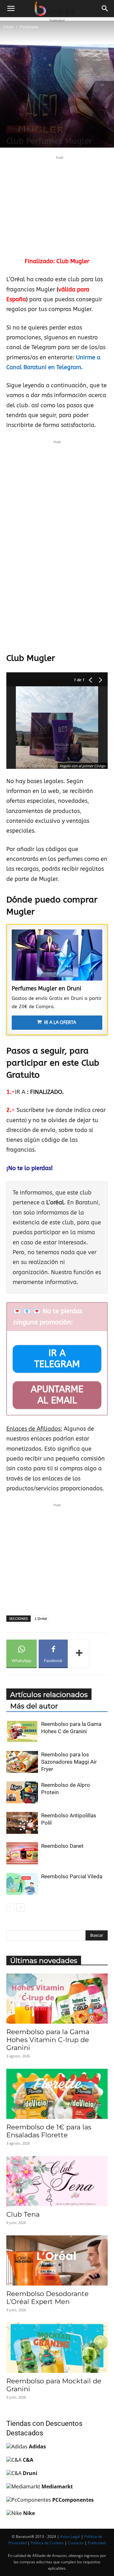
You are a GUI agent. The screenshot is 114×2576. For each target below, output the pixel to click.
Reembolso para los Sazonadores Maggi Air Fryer (69, 1762)
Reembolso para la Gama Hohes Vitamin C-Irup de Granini (48, 2040)
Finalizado (29, 27)
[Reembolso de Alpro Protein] (22, 1792)
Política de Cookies (47, 2543)
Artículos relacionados (49, 1695)
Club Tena (23, 2214)
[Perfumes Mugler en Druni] (57, 955)
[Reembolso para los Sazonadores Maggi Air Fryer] (22, 1762)
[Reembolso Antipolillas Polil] (22, 1823)
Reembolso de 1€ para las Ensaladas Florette (49, 2131)
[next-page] (20, 1907)
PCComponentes (73, 2500)
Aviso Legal (70, 2536)
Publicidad (97, 2543)
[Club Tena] (57, 2181)
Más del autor (34, 1706)
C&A (28, 2460)
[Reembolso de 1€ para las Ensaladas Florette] (57, 2094)
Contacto (76, 2543)
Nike (29, 2513)
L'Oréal (41, 1618)
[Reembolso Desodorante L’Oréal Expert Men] (57, 2260)
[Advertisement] (60, 205)
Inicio (8, 27)
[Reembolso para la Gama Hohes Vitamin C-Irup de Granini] (57, 1999)
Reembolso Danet (62, 1846)
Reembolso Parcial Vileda (72, 1876)
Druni (30, 2473)
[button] (11, 9)
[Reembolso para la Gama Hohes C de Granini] (22, 1731)
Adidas (37, 2446)
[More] (79, 1654)
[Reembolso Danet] (22, 1853)
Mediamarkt (57, 2486)
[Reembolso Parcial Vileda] (22, 1884)
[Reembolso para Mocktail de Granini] (57, 2348)
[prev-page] (10, 1907)
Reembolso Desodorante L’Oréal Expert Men (47, 2298)
